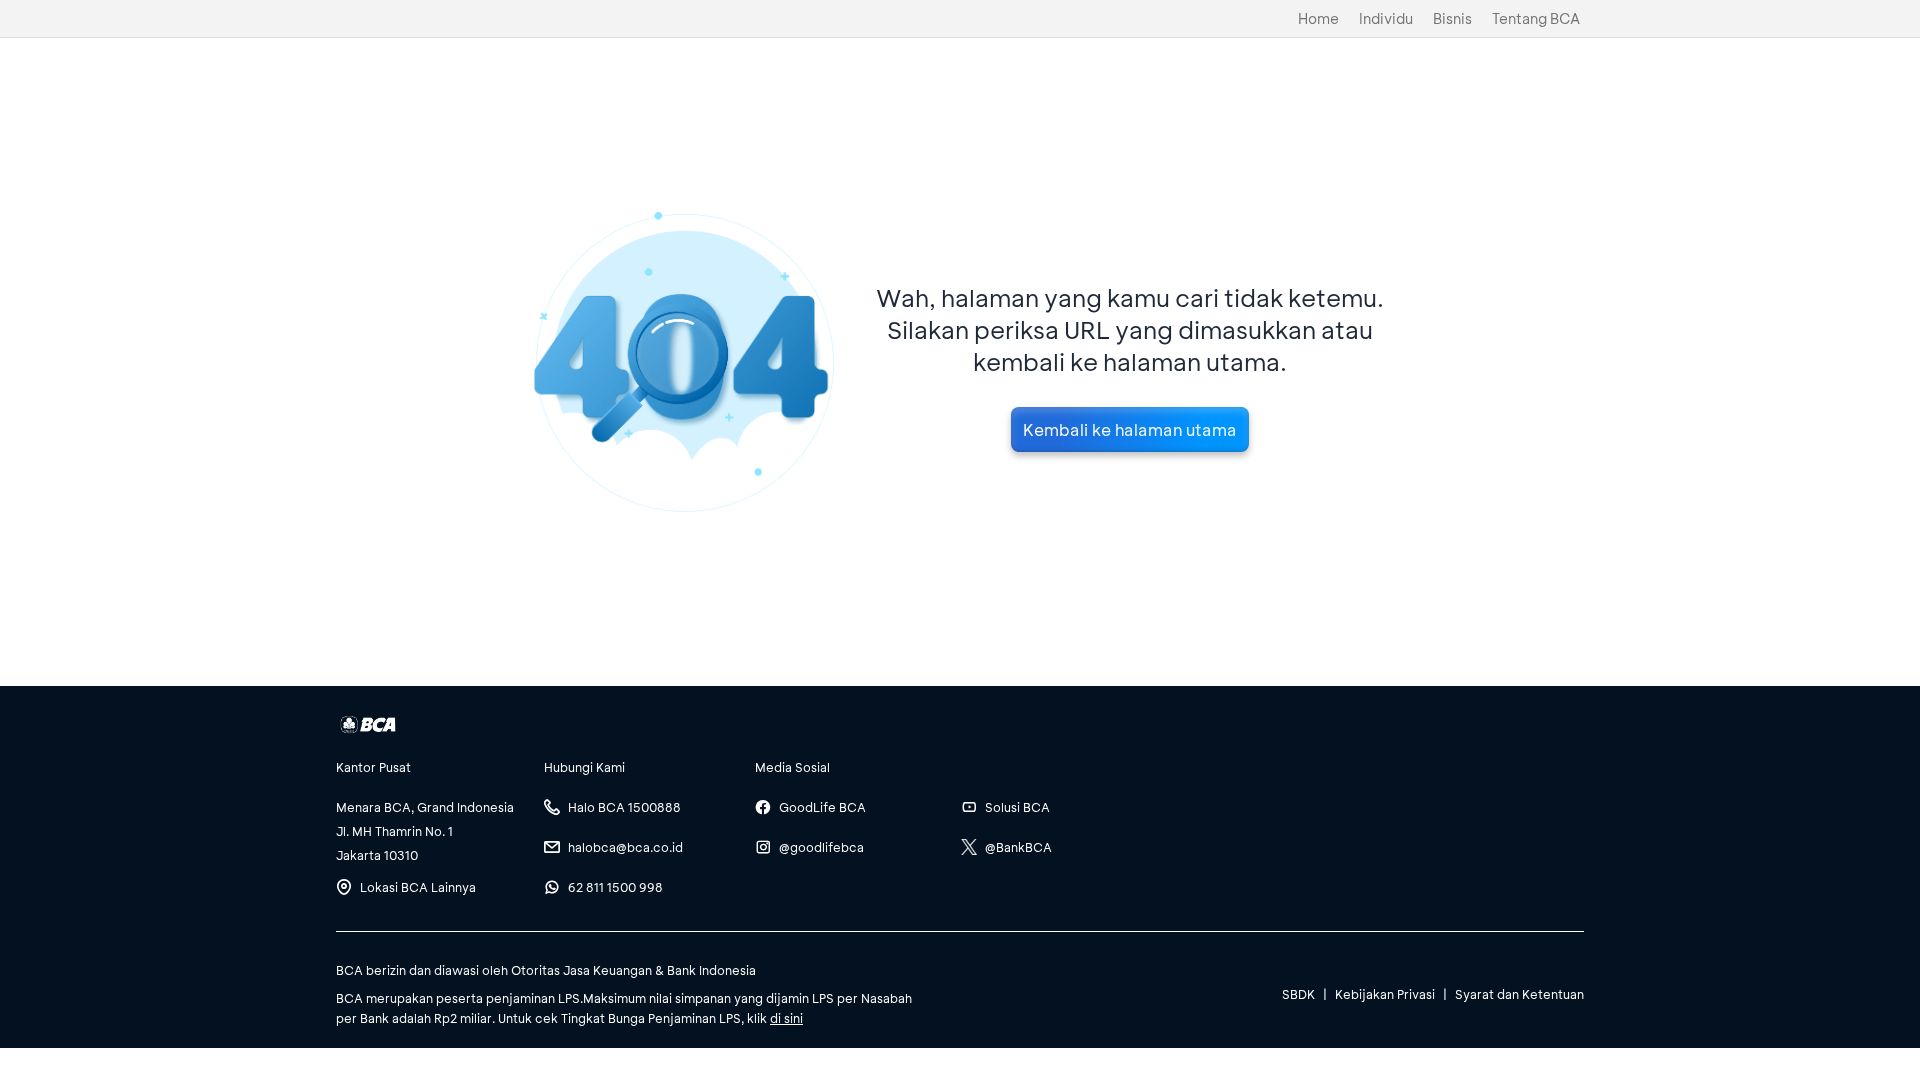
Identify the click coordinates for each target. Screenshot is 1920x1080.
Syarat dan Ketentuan (1519, 994)
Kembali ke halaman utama (1130, 429)
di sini (786, 1018)
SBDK (1298, 994)
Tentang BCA (1536, 18)
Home (1318, 18)
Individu (1386, 18)
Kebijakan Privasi (1385, 994)
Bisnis (1452, 18)
